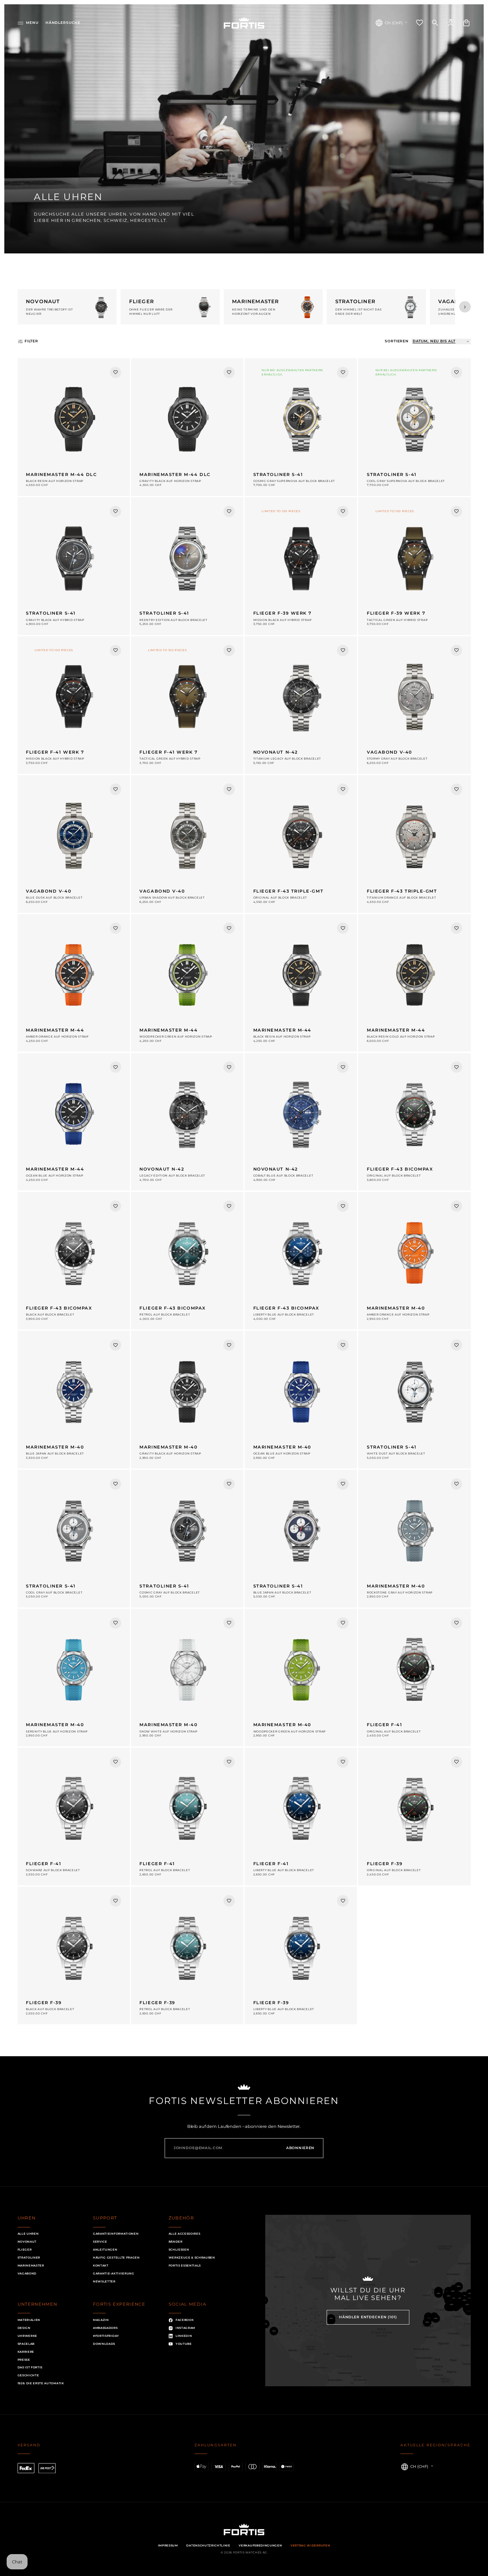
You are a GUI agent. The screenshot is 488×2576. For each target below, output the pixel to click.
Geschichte (28, 2375)
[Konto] (451, 23)
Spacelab (26, 2344)
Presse (24, 2360)
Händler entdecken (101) (368, 2317)
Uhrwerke (27, 2336)
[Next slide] (465, 307)
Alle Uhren (28, 2234)
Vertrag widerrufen (310, 2545)
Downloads (104, 2344)
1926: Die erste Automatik (41, 2383)
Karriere (26, 2352)
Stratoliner (29, 2258)
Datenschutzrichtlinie (208, 2545)
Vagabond (27, 2273)
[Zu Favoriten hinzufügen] (116, 373)
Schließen (179, 2250)
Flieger (25, 2250)
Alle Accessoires (185, 2234)
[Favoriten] (420, 23)
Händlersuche (63, 23)
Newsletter (104, 2281)
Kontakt (101, 2266)
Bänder (176, 2242)
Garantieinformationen (116, 2234)
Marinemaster (31, 2266)
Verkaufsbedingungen (260, 2545)
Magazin (101, 2320)
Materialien (29, 2320)
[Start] (244, 23)
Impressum (168, 2545)
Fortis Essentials (185, 2266)
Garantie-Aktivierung (114, 2273)
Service (100, 2242)
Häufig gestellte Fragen (116, 2258)
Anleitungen (105, 2250)
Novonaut (27, 2242)
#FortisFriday (106, 2336)
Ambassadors (105, 2328)
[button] (28, 23)
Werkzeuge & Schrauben (192, 2258)
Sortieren (397, 341)
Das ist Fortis (30, 2367)
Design (24, 2328)
